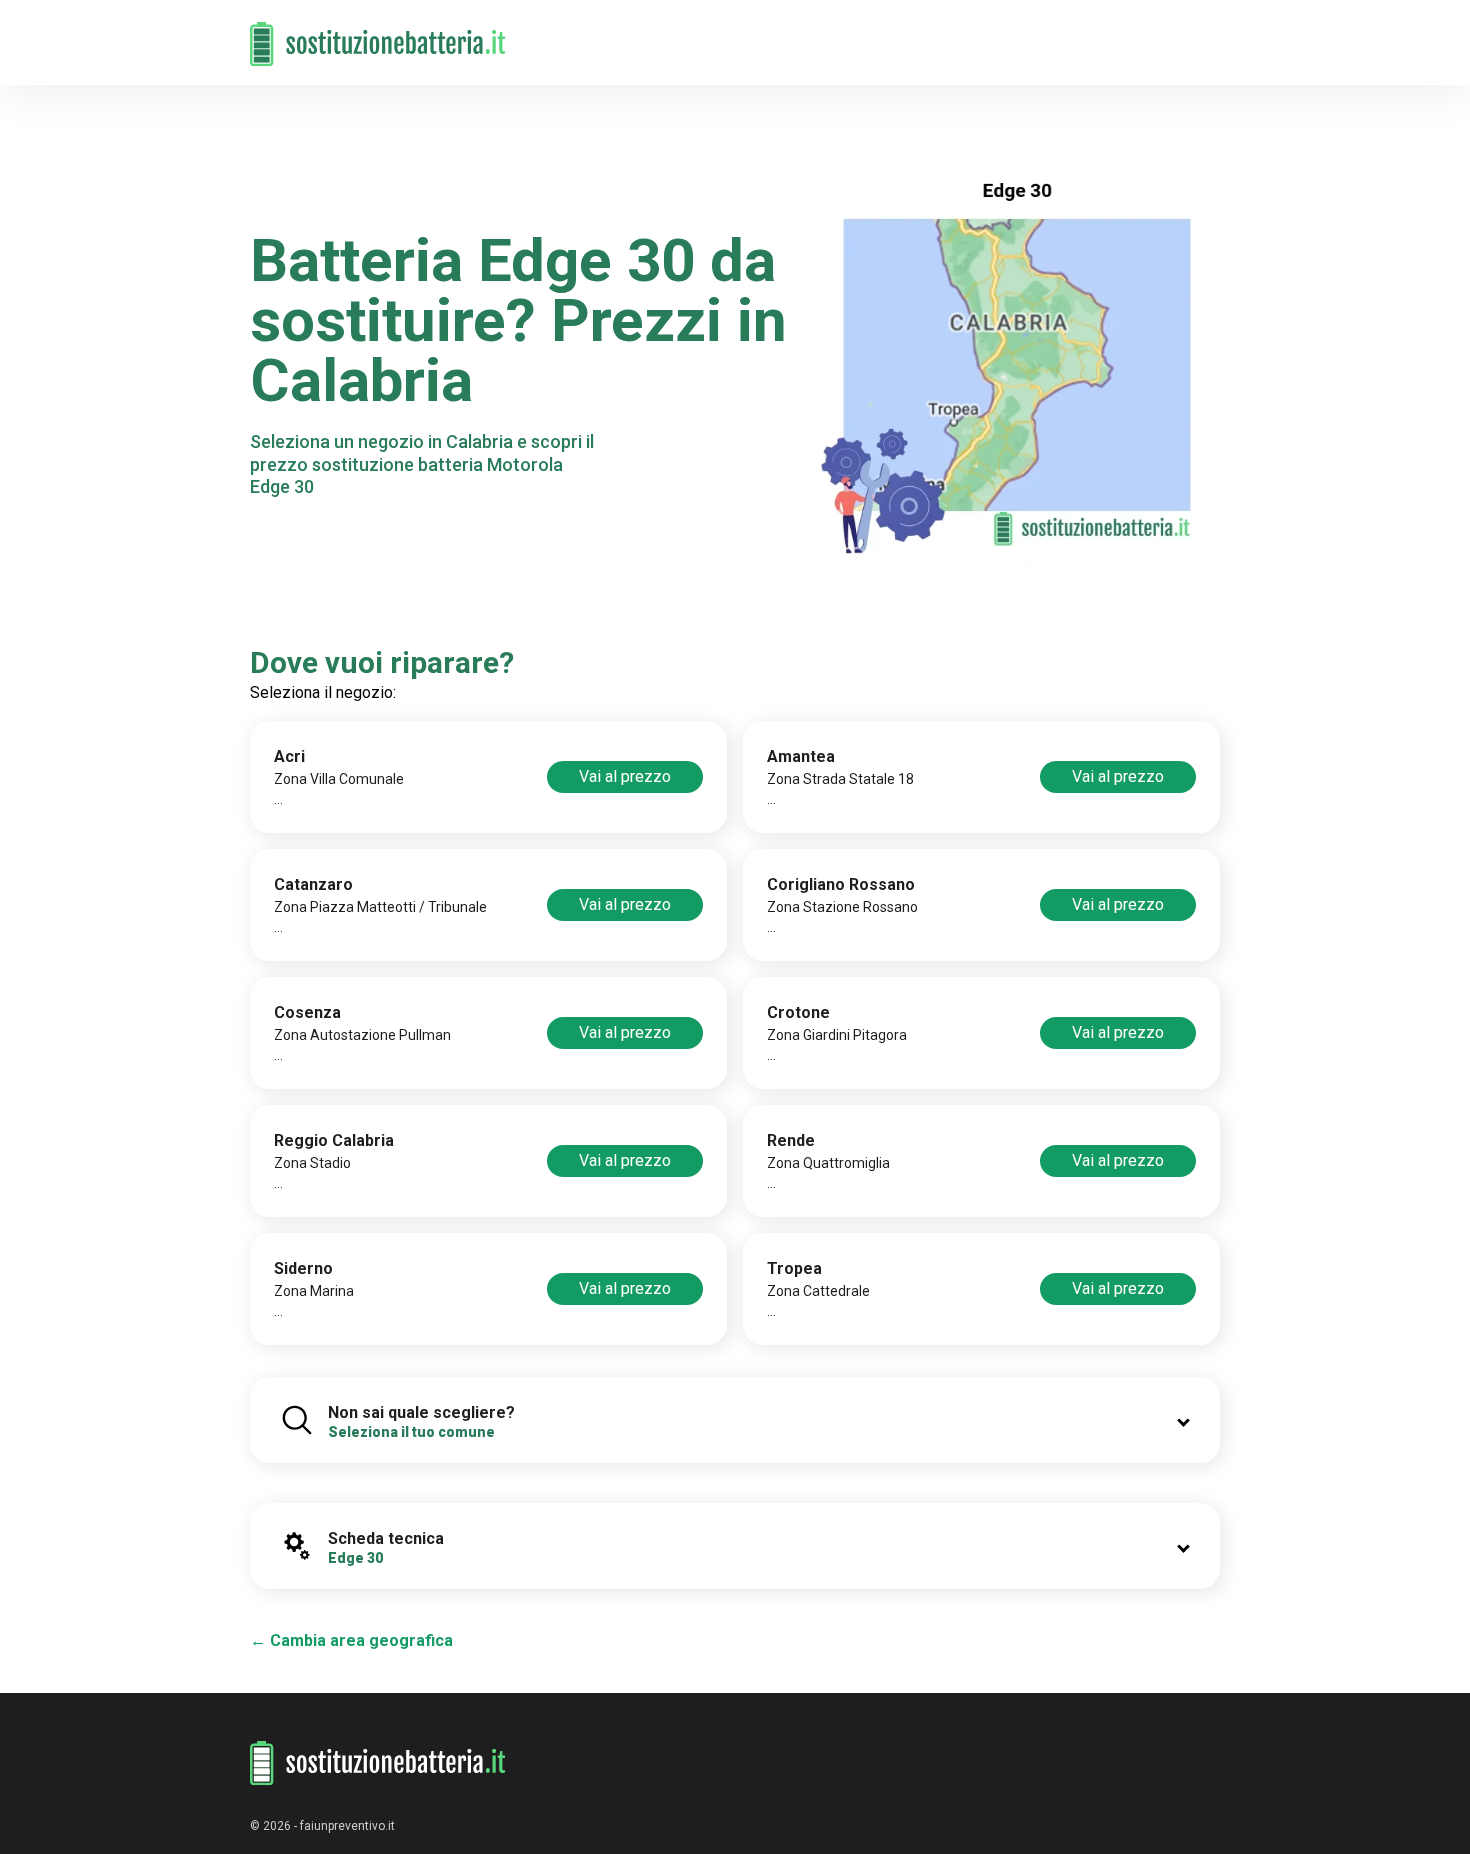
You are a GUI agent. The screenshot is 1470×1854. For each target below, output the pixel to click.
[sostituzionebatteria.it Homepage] (378, 1763)
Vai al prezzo (625, 776)
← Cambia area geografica (351, 1640)
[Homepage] (378, 32)
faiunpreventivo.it (347, 1826)
